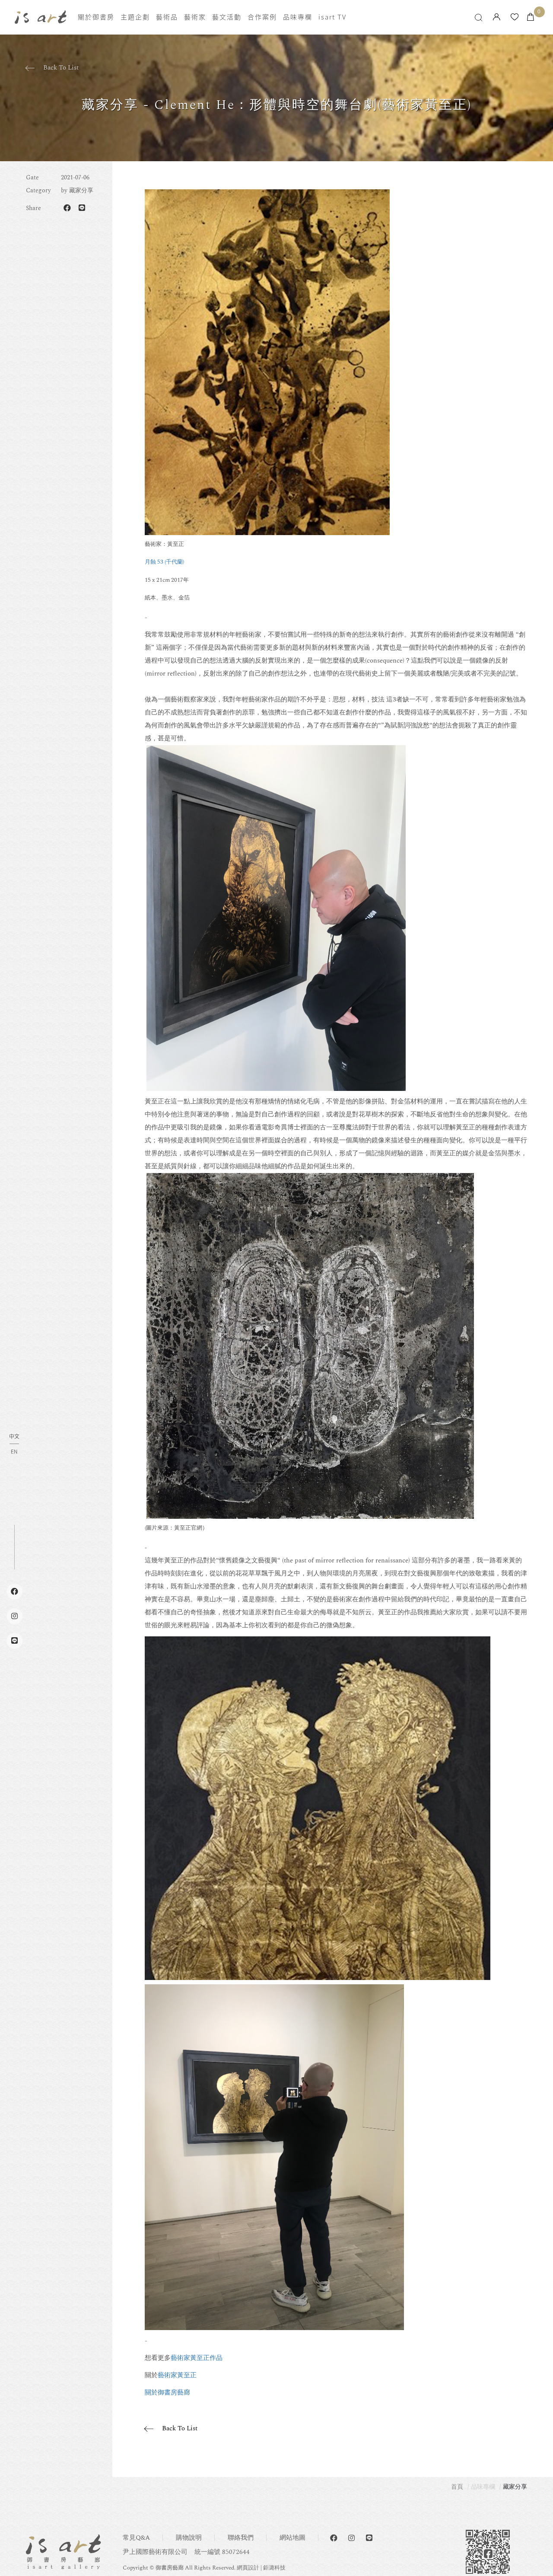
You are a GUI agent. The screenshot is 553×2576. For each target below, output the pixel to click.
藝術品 (167, 17)
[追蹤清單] (515, 18)
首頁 (457, 2487)
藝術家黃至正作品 (197, 2358)
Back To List (61, 68)
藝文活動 (227, 17)
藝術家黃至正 (177, 2375)
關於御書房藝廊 (167, 2393)
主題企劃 (135, 17)
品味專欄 (298, 17)
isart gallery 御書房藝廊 (41, 17)
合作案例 (262, 17)
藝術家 (195, 17)
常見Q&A (136, 2538)
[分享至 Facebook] (67, 208)
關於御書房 (96, 17)
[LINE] (369, 2538)
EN (14, 1451)
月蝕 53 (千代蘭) (164, 562)
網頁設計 (248, 2568)
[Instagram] (351, 2538)
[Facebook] (334, 2538)
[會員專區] (497, 18)
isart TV (332, 17)
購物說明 (189, 2538)
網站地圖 (292, 2538)
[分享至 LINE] (82, 208)
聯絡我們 (241, 2538)
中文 (14, 1437)
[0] (531, 18)
